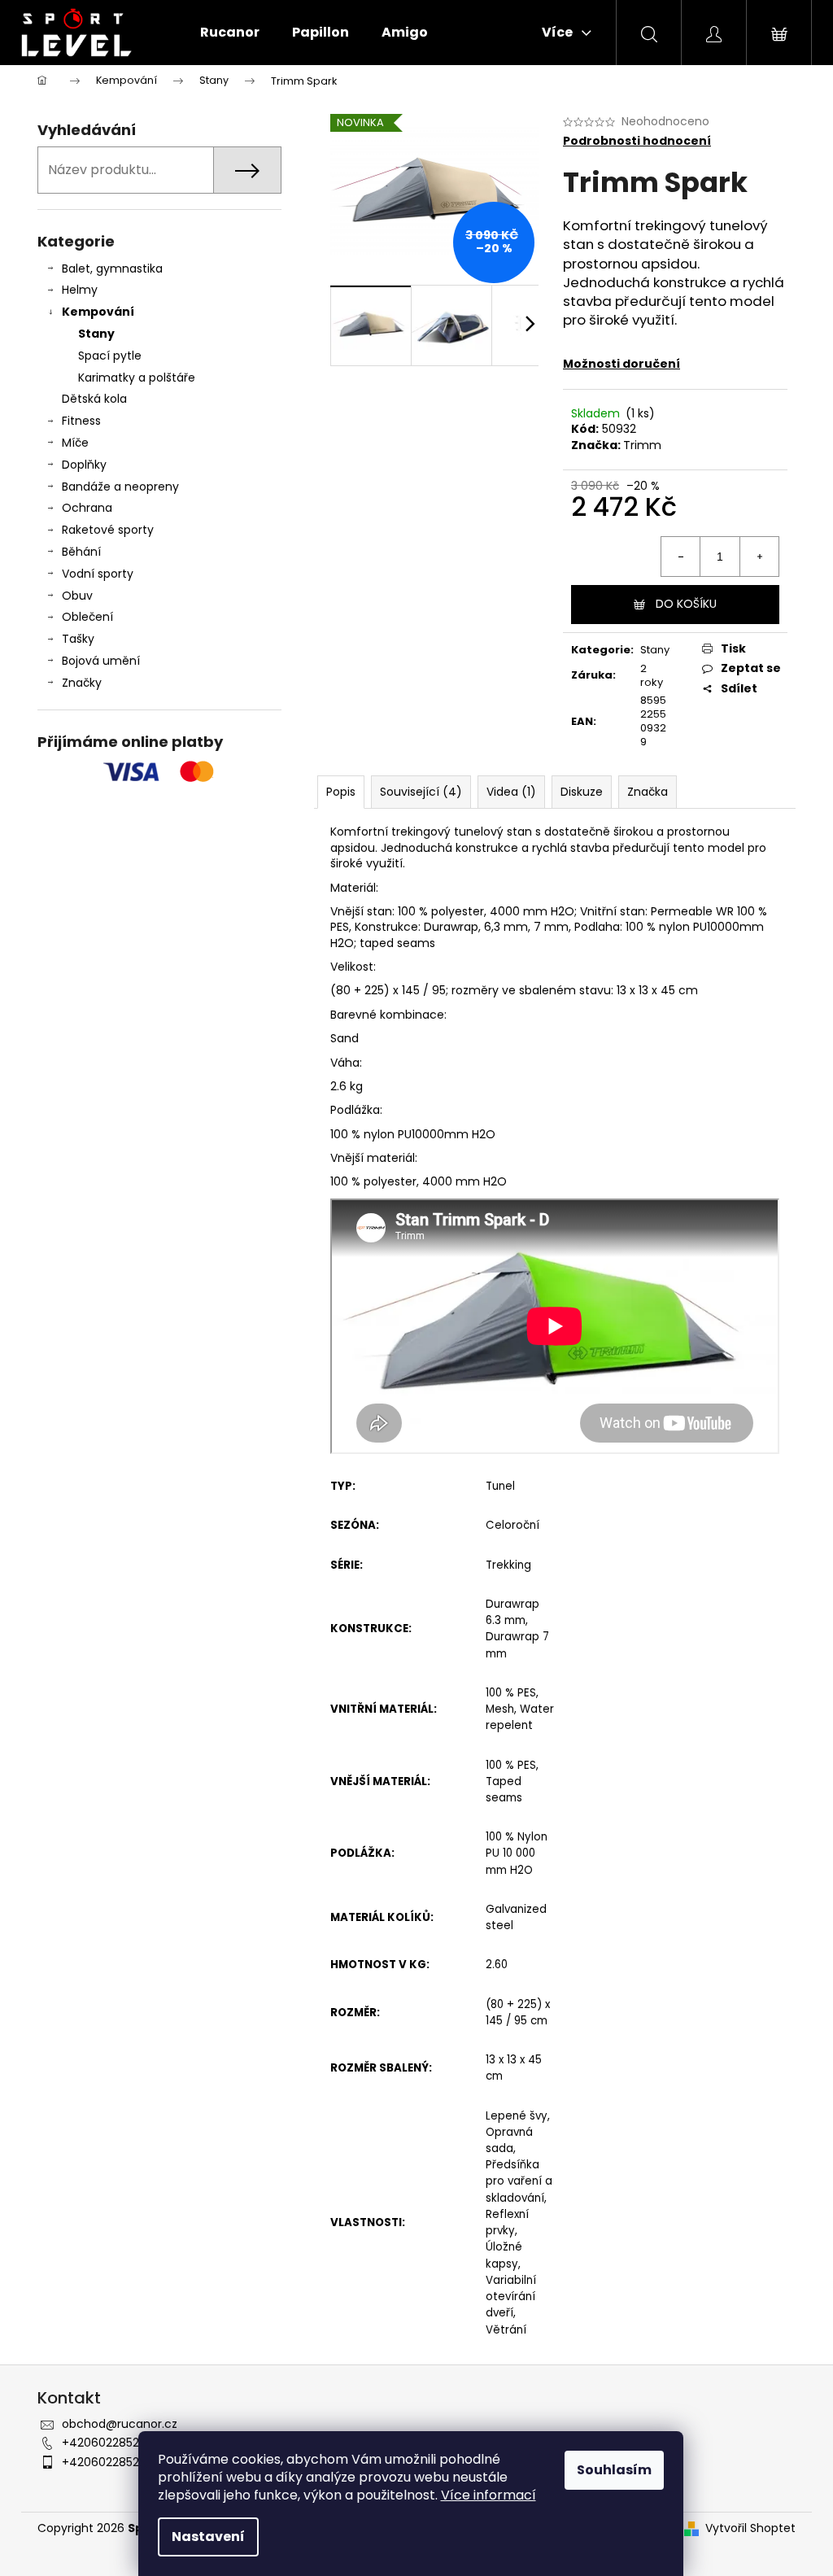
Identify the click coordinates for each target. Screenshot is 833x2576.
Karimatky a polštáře (137, 378)
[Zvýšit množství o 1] (759, 557)
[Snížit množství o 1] (681, 557)
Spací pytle (110, 356)
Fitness (81, 421)
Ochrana (87, 508)
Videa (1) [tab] (511, 792)
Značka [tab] (648, 792)
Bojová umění (101, 661)
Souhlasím (614, 2470)
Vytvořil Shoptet (750, 2528)
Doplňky (84, 465)
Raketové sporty (108, 530)
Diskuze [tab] (582, 792)
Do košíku (686, 604)
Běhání (81, 552)
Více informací (488, 2495)
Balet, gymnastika (112, 269)
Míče (75, 443)
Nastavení (208, 2537)
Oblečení (87, 617)
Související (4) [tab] (421, 792)
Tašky (78, 639)
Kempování (98, 312)
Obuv (77, 596)
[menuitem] (230, 33)
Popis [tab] (341, 792)
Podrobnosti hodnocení (637, 141)
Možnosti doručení (621, 364)
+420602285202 (107, 2443)
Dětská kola (94, 399)
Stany (96, 334)
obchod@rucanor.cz (120, 2424)
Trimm (642, 445)
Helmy (80, 290)
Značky (82, 683)
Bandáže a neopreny (120, 487)
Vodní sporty (98, 574)
